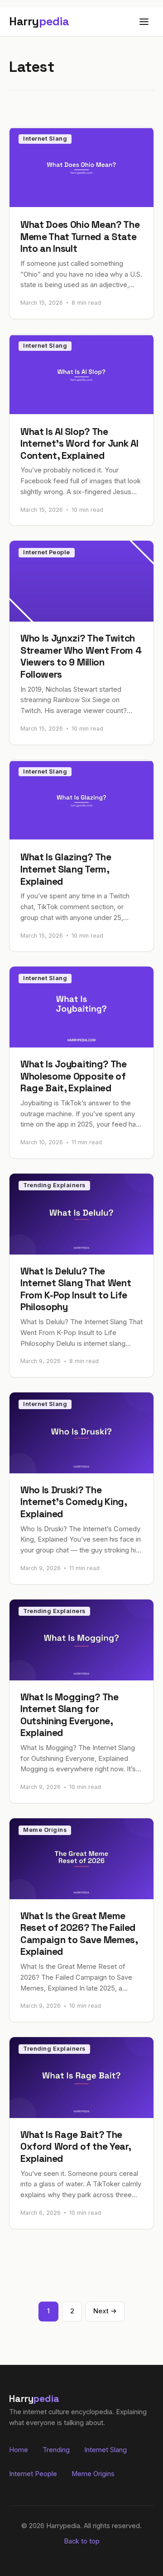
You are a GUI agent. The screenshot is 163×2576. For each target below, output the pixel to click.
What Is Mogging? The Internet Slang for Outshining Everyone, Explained (70, 1715)
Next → (105, 2311)
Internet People (47, 552)
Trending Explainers (54, 1185)
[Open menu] (144, 22)
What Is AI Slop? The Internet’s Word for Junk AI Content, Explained (79, 443)
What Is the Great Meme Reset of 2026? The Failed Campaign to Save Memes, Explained (79, 1934)
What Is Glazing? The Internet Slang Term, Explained (66, 869)
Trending (56, 2450)
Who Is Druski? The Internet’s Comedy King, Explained (74, 1502)
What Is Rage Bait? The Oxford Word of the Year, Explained (75, 2147)
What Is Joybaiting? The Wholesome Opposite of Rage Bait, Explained (74, 1076)
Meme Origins (45, 1830)
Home (19, 2450)
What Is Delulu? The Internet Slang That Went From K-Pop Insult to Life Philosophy (76, 1289)
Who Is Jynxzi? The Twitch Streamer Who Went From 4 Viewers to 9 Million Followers (81, 656)
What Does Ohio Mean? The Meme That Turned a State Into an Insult (80, 236)
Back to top (82, 2541)
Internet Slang (45, 139)
